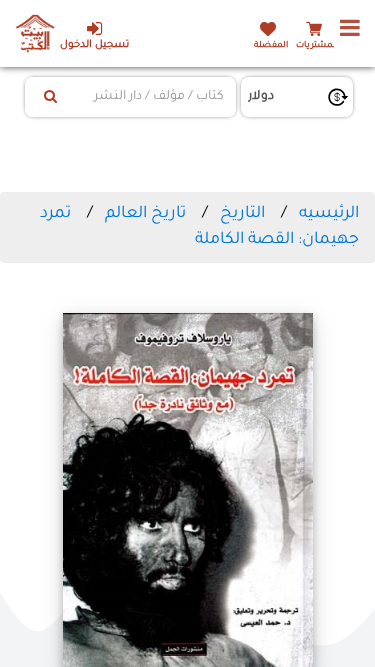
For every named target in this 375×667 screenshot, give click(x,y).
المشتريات (317, 45)
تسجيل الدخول (94, 45)
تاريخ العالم (145, 214)
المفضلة (271, 45)
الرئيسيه (329, 214)
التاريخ (242, 214)
